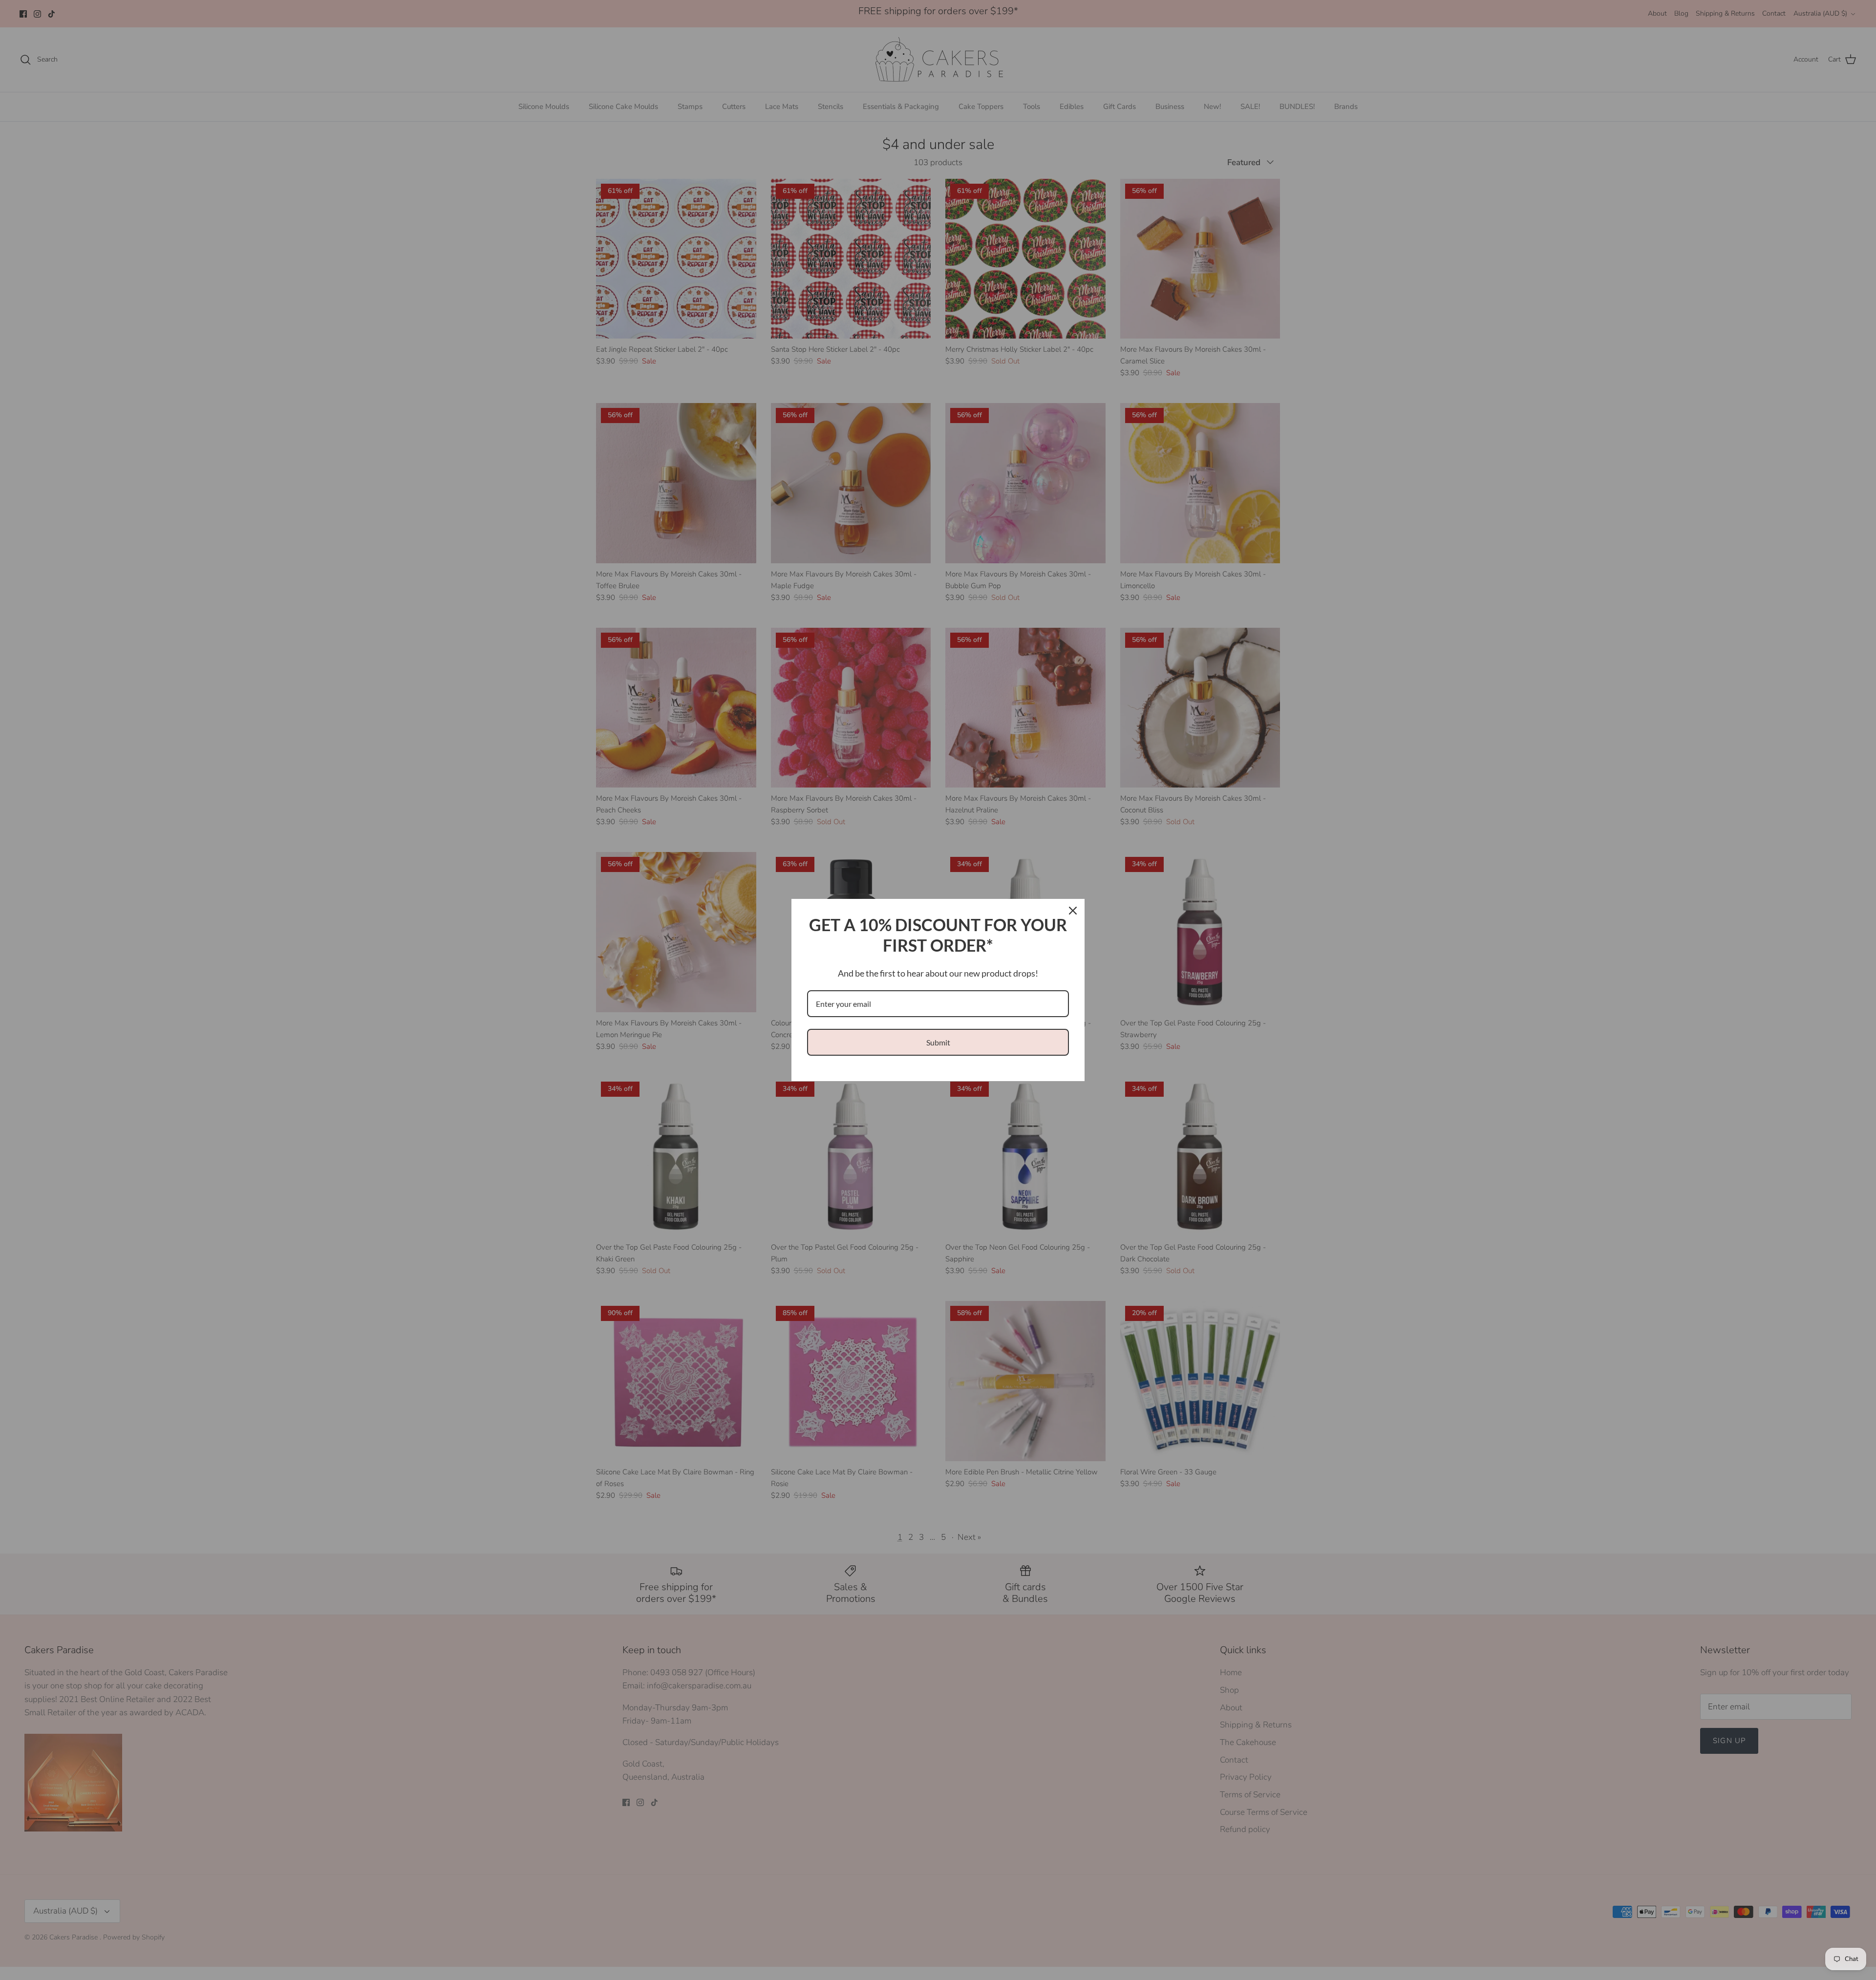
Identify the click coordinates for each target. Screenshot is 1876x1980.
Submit (938, 1042)
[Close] (1073, 911)
